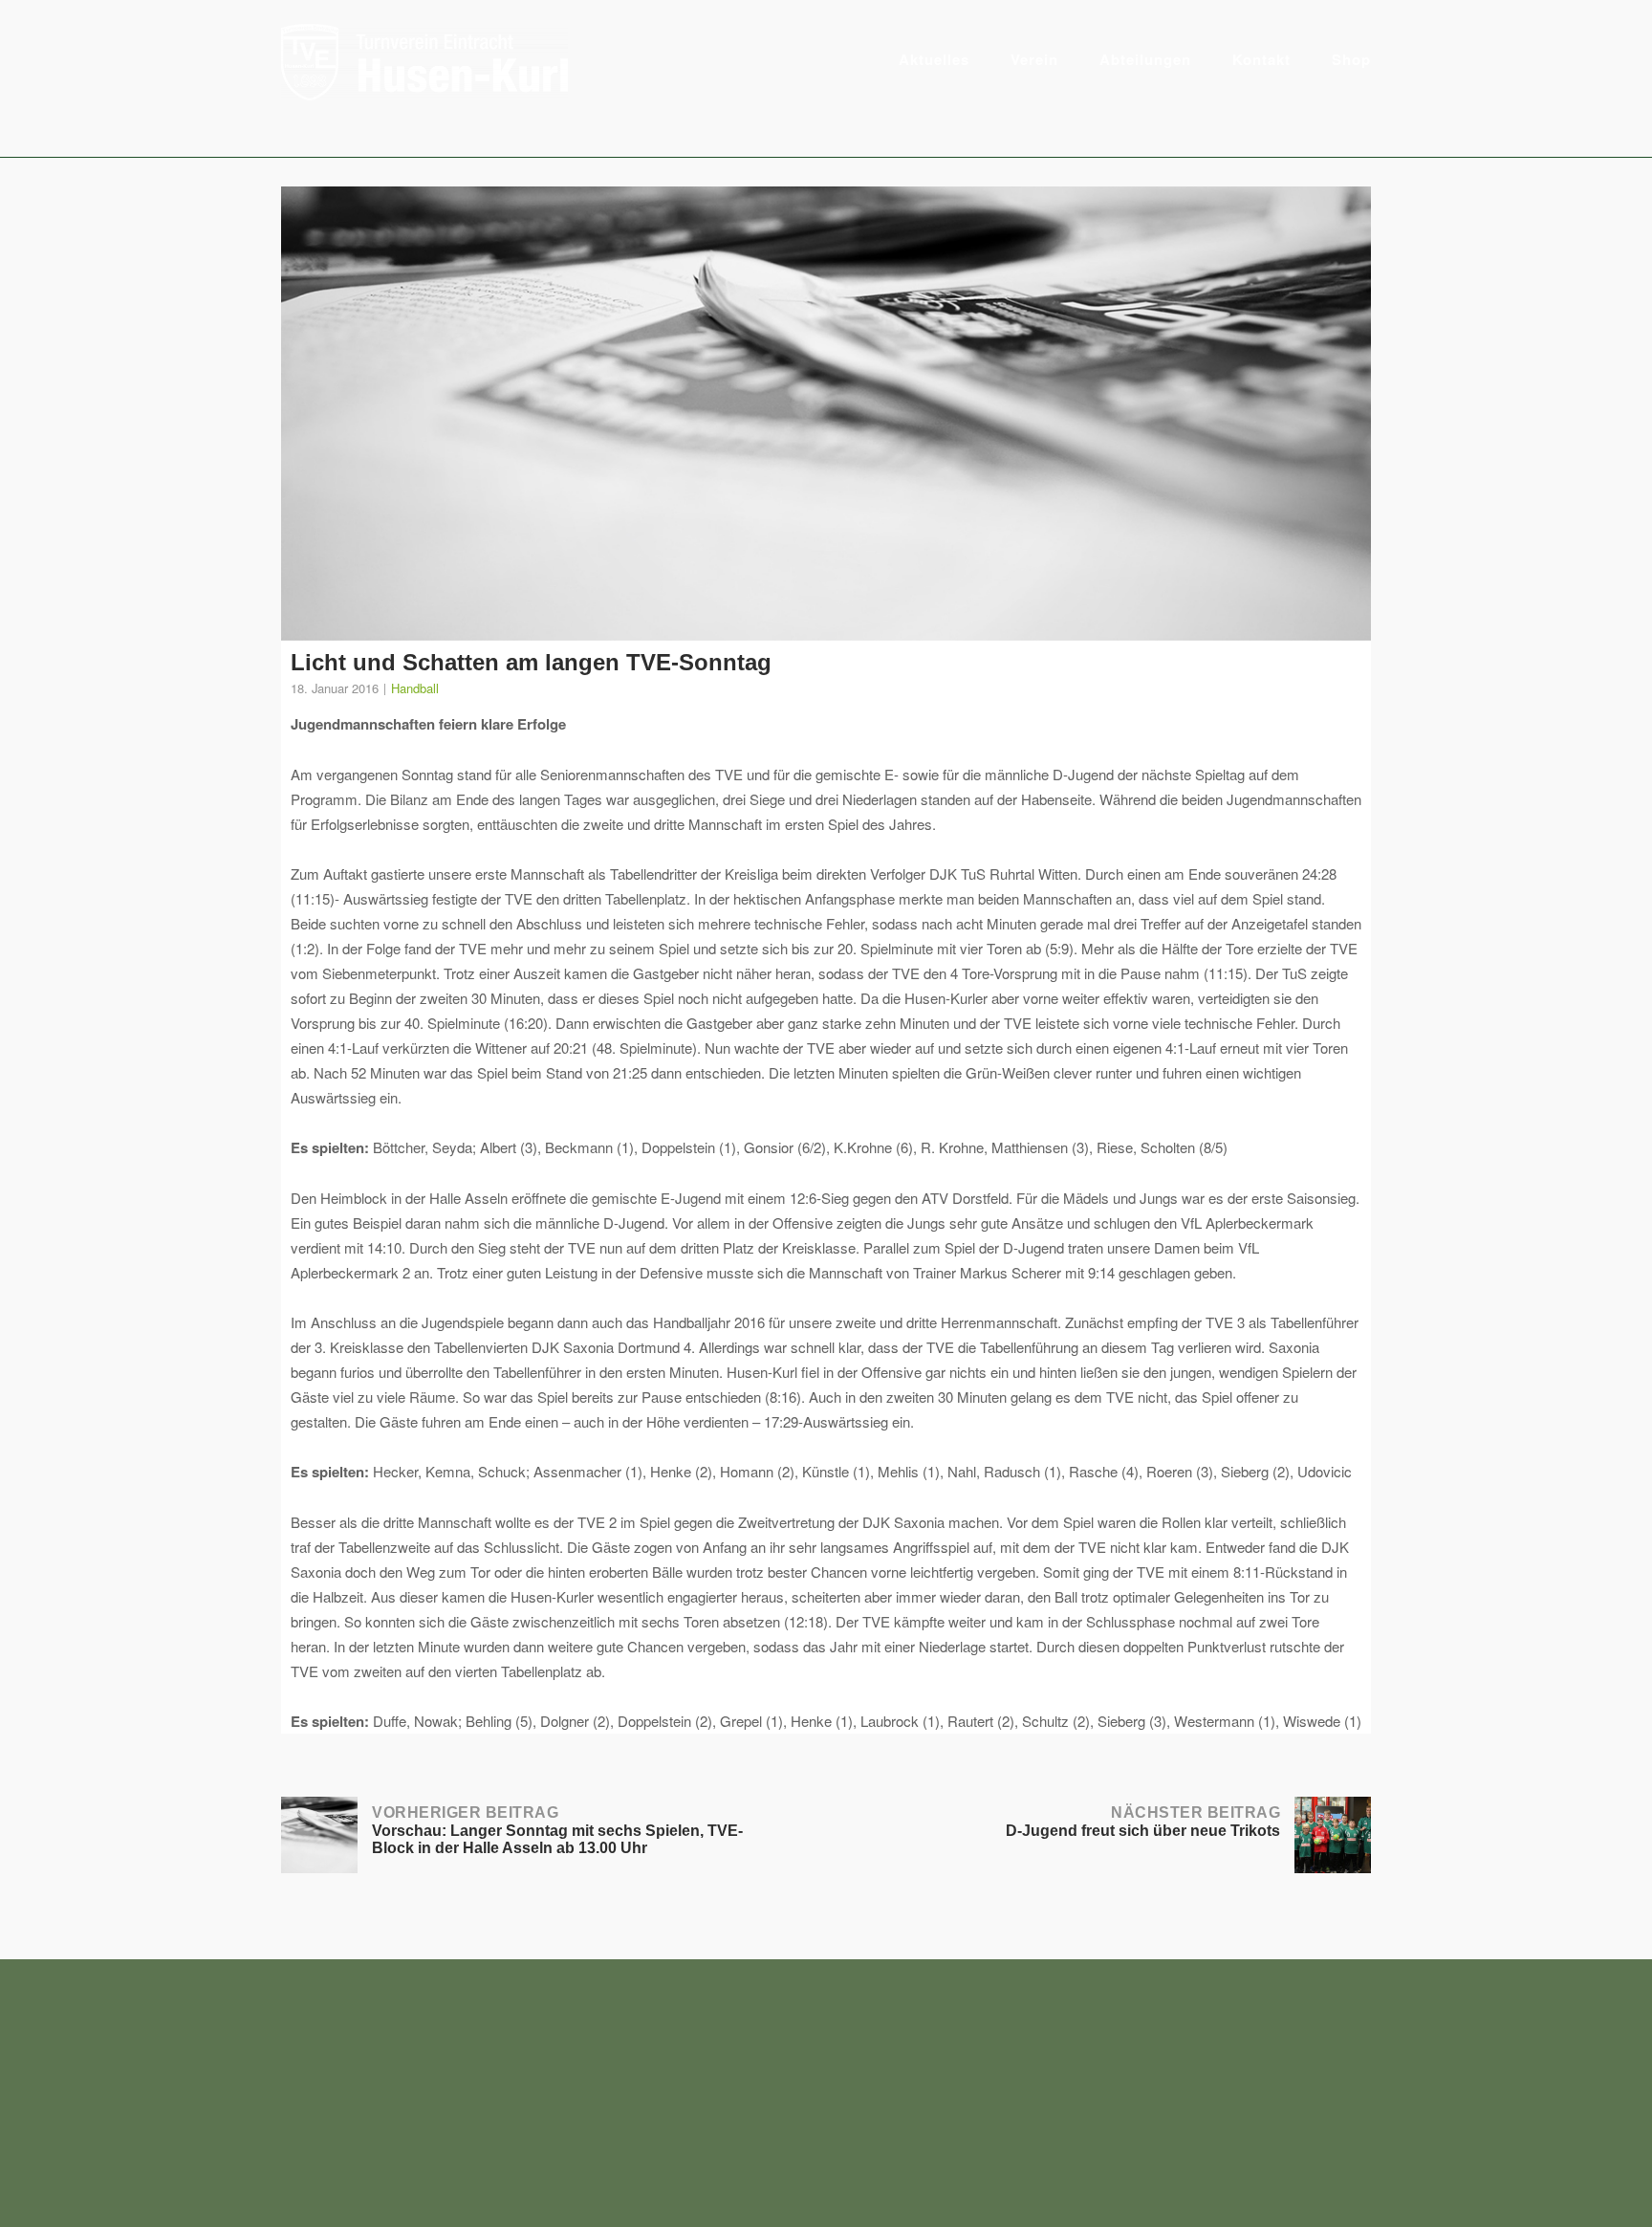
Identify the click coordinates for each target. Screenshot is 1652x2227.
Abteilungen (1145, 59)
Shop (1351, 59)
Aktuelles (934, 59)
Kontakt (1261, 59)
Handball (415, 688)
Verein (1034, 59)
